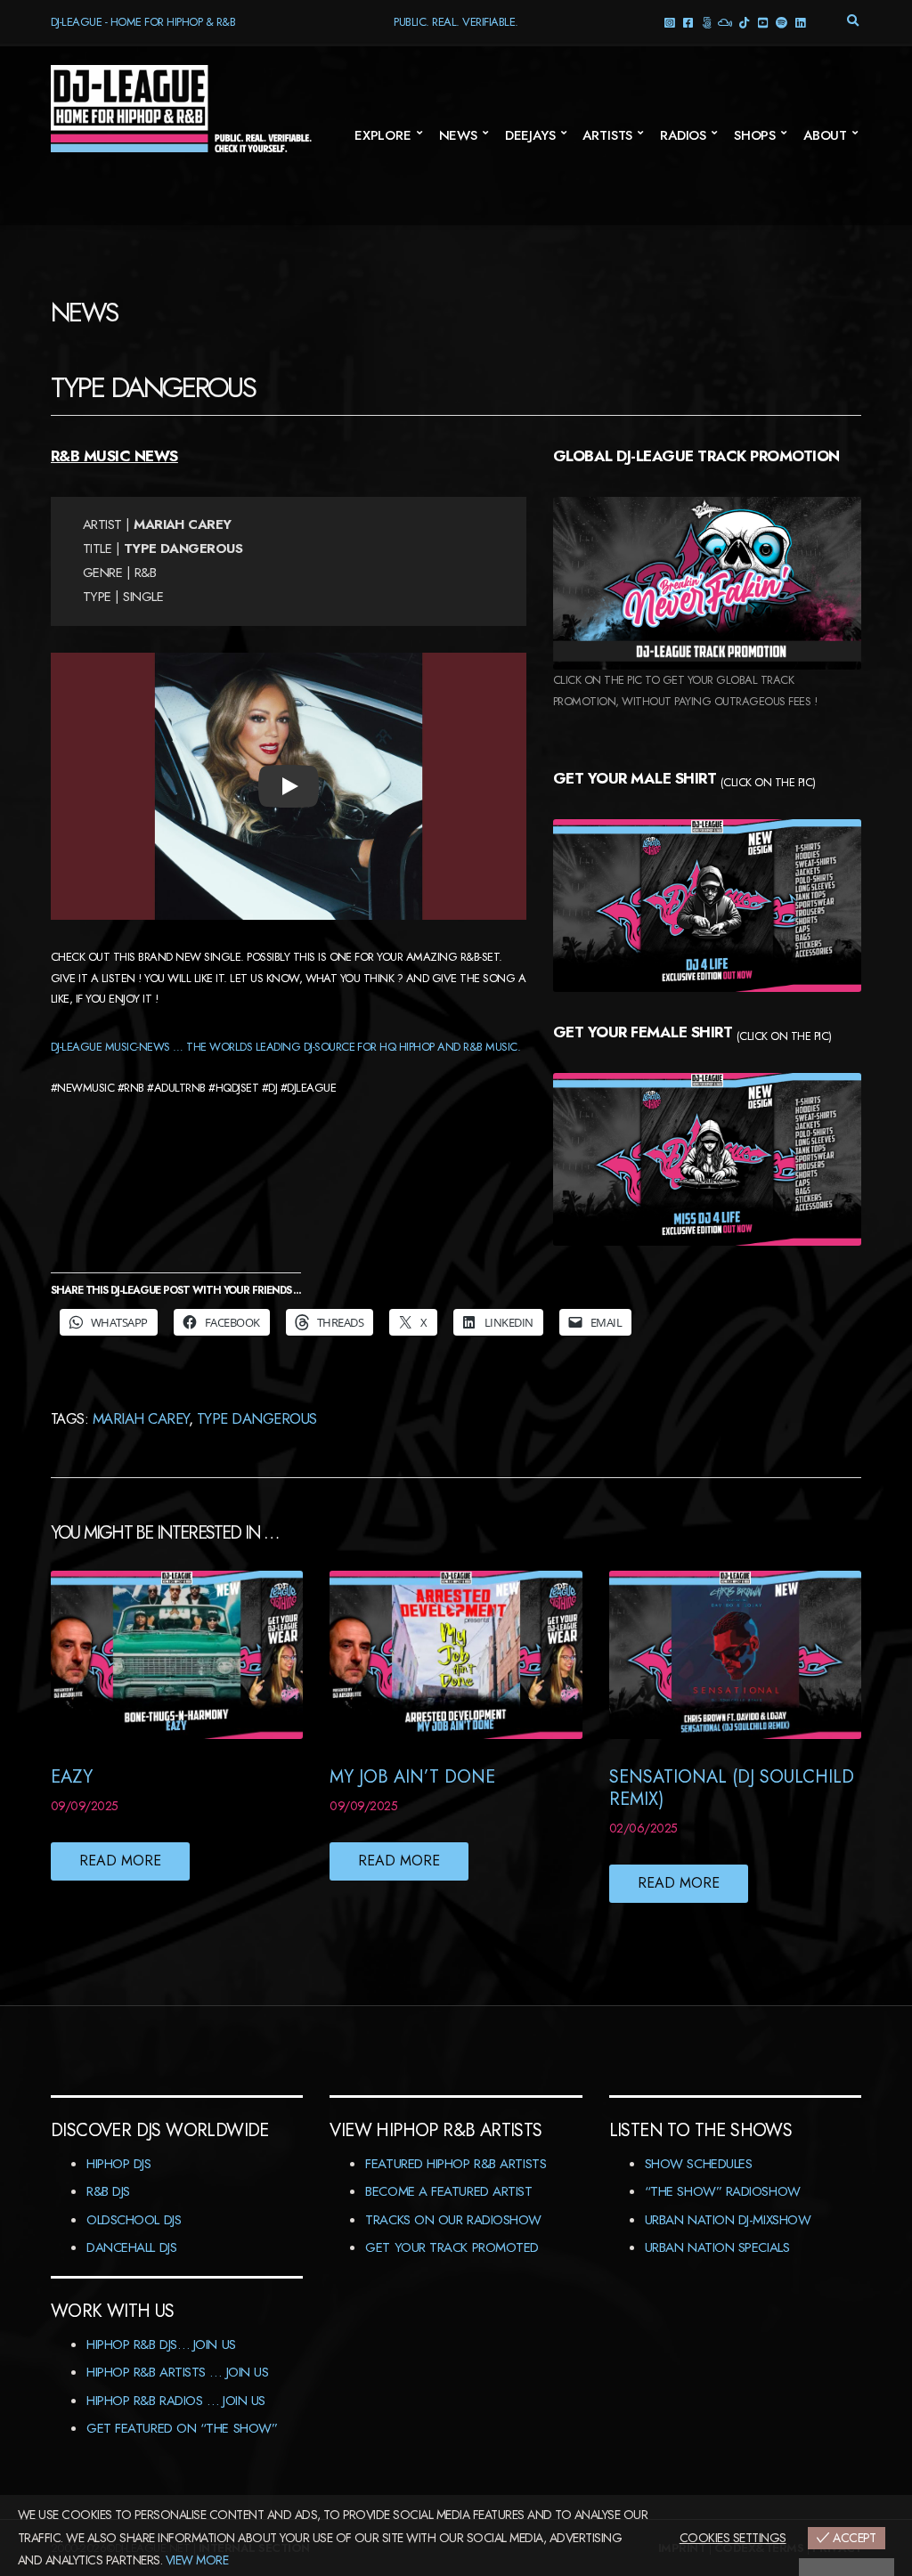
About (825, 135)
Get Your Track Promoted (452, 2247)
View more (197, 2560)
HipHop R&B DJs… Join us (161, 2344)
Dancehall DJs (131, 2247)
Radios (683, 135)
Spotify (781, 22)
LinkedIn (799, 22)
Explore (383, 135)
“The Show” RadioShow (723, 2191)
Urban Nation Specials (717, 2247)
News (458, 135)
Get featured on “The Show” (182, 2428)
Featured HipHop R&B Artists (456, 2164)
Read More (120, 1861)
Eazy (72, 1777)
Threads (706, 22)
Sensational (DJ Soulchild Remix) (732, 1788)
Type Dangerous (257, 1418)
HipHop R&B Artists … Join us (177, 2372)
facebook (687, 22)
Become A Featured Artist (448, 2191)
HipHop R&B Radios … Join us (176, 2401)
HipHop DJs (119, 2164)
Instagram (668, 22)
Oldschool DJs (134, 2220)
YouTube (762, 22)
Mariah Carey (141, 1418)
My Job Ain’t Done (412, 1777)
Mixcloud (725, 22)
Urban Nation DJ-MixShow (728, 2220)
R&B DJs (108, 2191)
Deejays (530, 135)
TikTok (743, 22)
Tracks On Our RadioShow (453, 2220)
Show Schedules (699, 2164)
